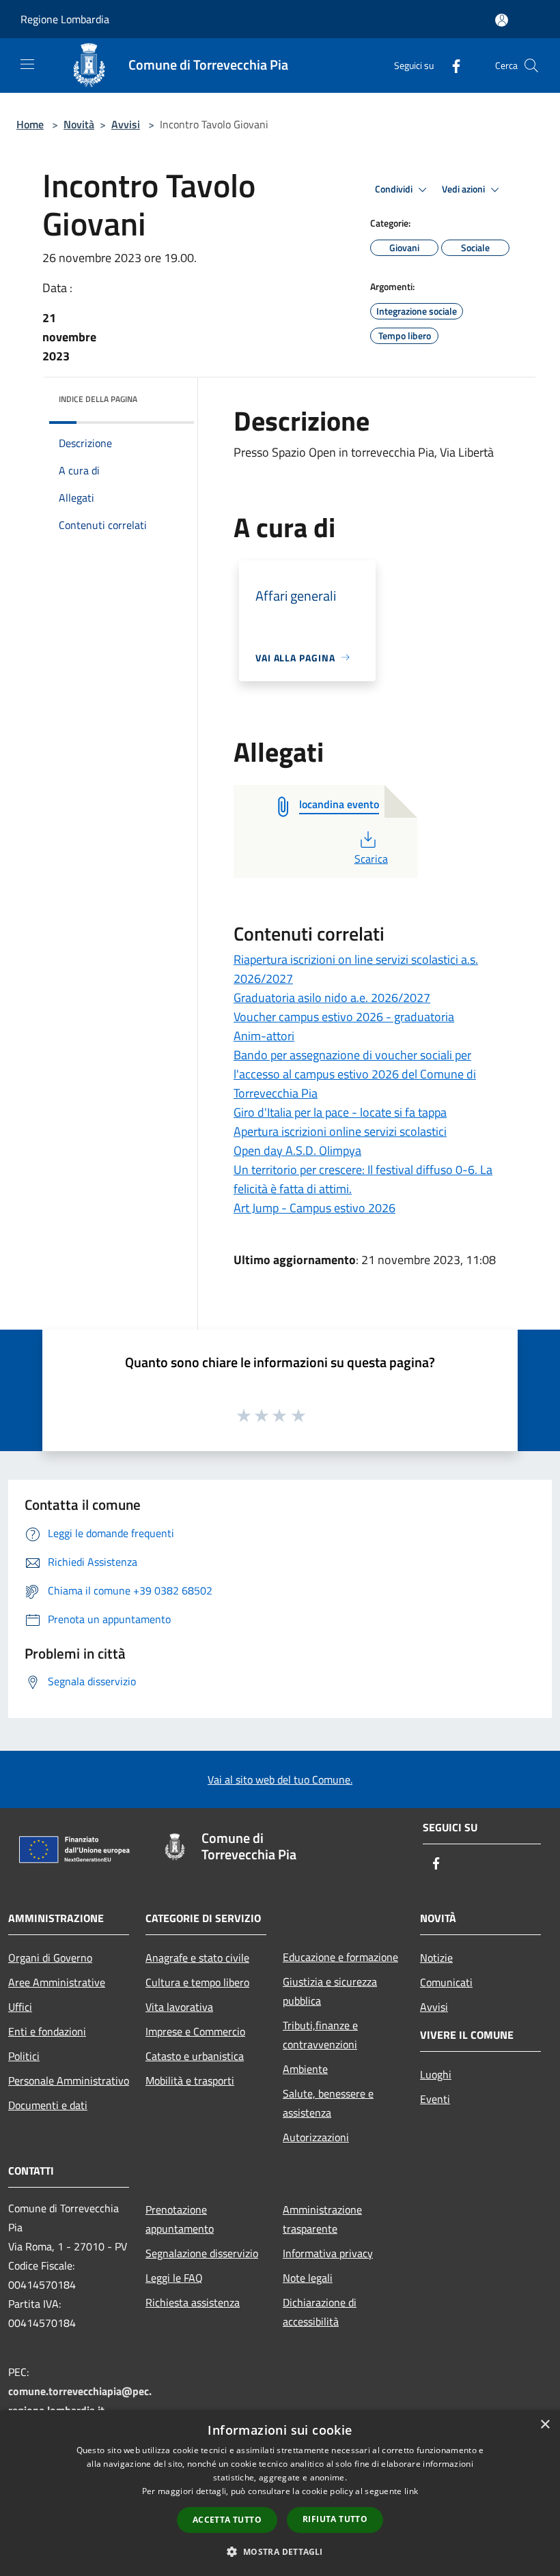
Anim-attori (264, 1036)
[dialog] (280, 2493)
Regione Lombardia (65, 19)
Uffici (20, 2007)
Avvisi (126, 124)
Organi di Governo (50, 1958)
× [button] (545, 2425)
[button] (280, 2551)
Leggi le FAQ (174, 2278)
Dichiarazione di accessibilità (320, 2312)
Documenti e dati (48, 2105)
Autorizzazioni (316, 2137)
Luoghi (436, 2074)
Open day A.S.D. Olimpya (297, 1150)
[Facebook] (451, 65)
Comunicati (446, 1982)
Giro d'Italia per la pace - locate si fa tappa (340, 1112)
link (411, 2491)
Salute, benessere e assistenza (328, 2103)
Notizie (436, 1958)
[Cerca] (531, 66)
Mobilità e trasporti (190, 2080)
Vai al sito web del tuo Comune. (280, 1779)
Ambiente (305, 2069)
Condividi (395, 189)
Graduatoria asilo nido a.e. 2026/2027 (332, 998)
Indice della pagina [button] (98, 399)
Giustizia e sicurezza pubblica (330, 1991)
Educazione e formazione (340, 1957)
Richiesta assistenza (193, 2302)
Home (30, 124)
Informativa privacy (328, 2253)
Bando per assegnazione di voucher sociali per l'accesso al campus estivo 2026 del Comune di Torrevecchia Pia (355, 1074)
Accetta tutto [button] (227, 2520)
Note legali (308, 2278)
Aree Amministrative (57, 1982)
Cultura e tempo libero (197, 1982)
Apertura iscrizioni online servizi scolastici (340, 1131)
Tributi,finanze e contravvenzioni (320, 2035)
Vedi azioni (464, 189)
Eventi (435, 2099)
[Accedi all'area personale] (502, 20)
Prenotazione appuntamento (180, 2219)
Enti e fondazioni (47, 2031)
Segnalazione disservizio (202, 2253)
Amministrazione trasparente (322, 2219)
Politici (24, 2056)
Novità (79, 124)
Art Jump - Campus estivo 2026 (314, 1208)
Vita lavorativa (179, 2007)
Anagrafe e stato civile (197, 1958)
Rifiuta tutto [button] (335, 2519)
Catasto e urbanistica (195, 2056)
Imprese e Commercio (195, 2031)
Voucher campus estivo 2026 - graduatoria (344, 1017)
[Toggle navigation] (27, 64)
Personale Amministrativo (69, 2080)
